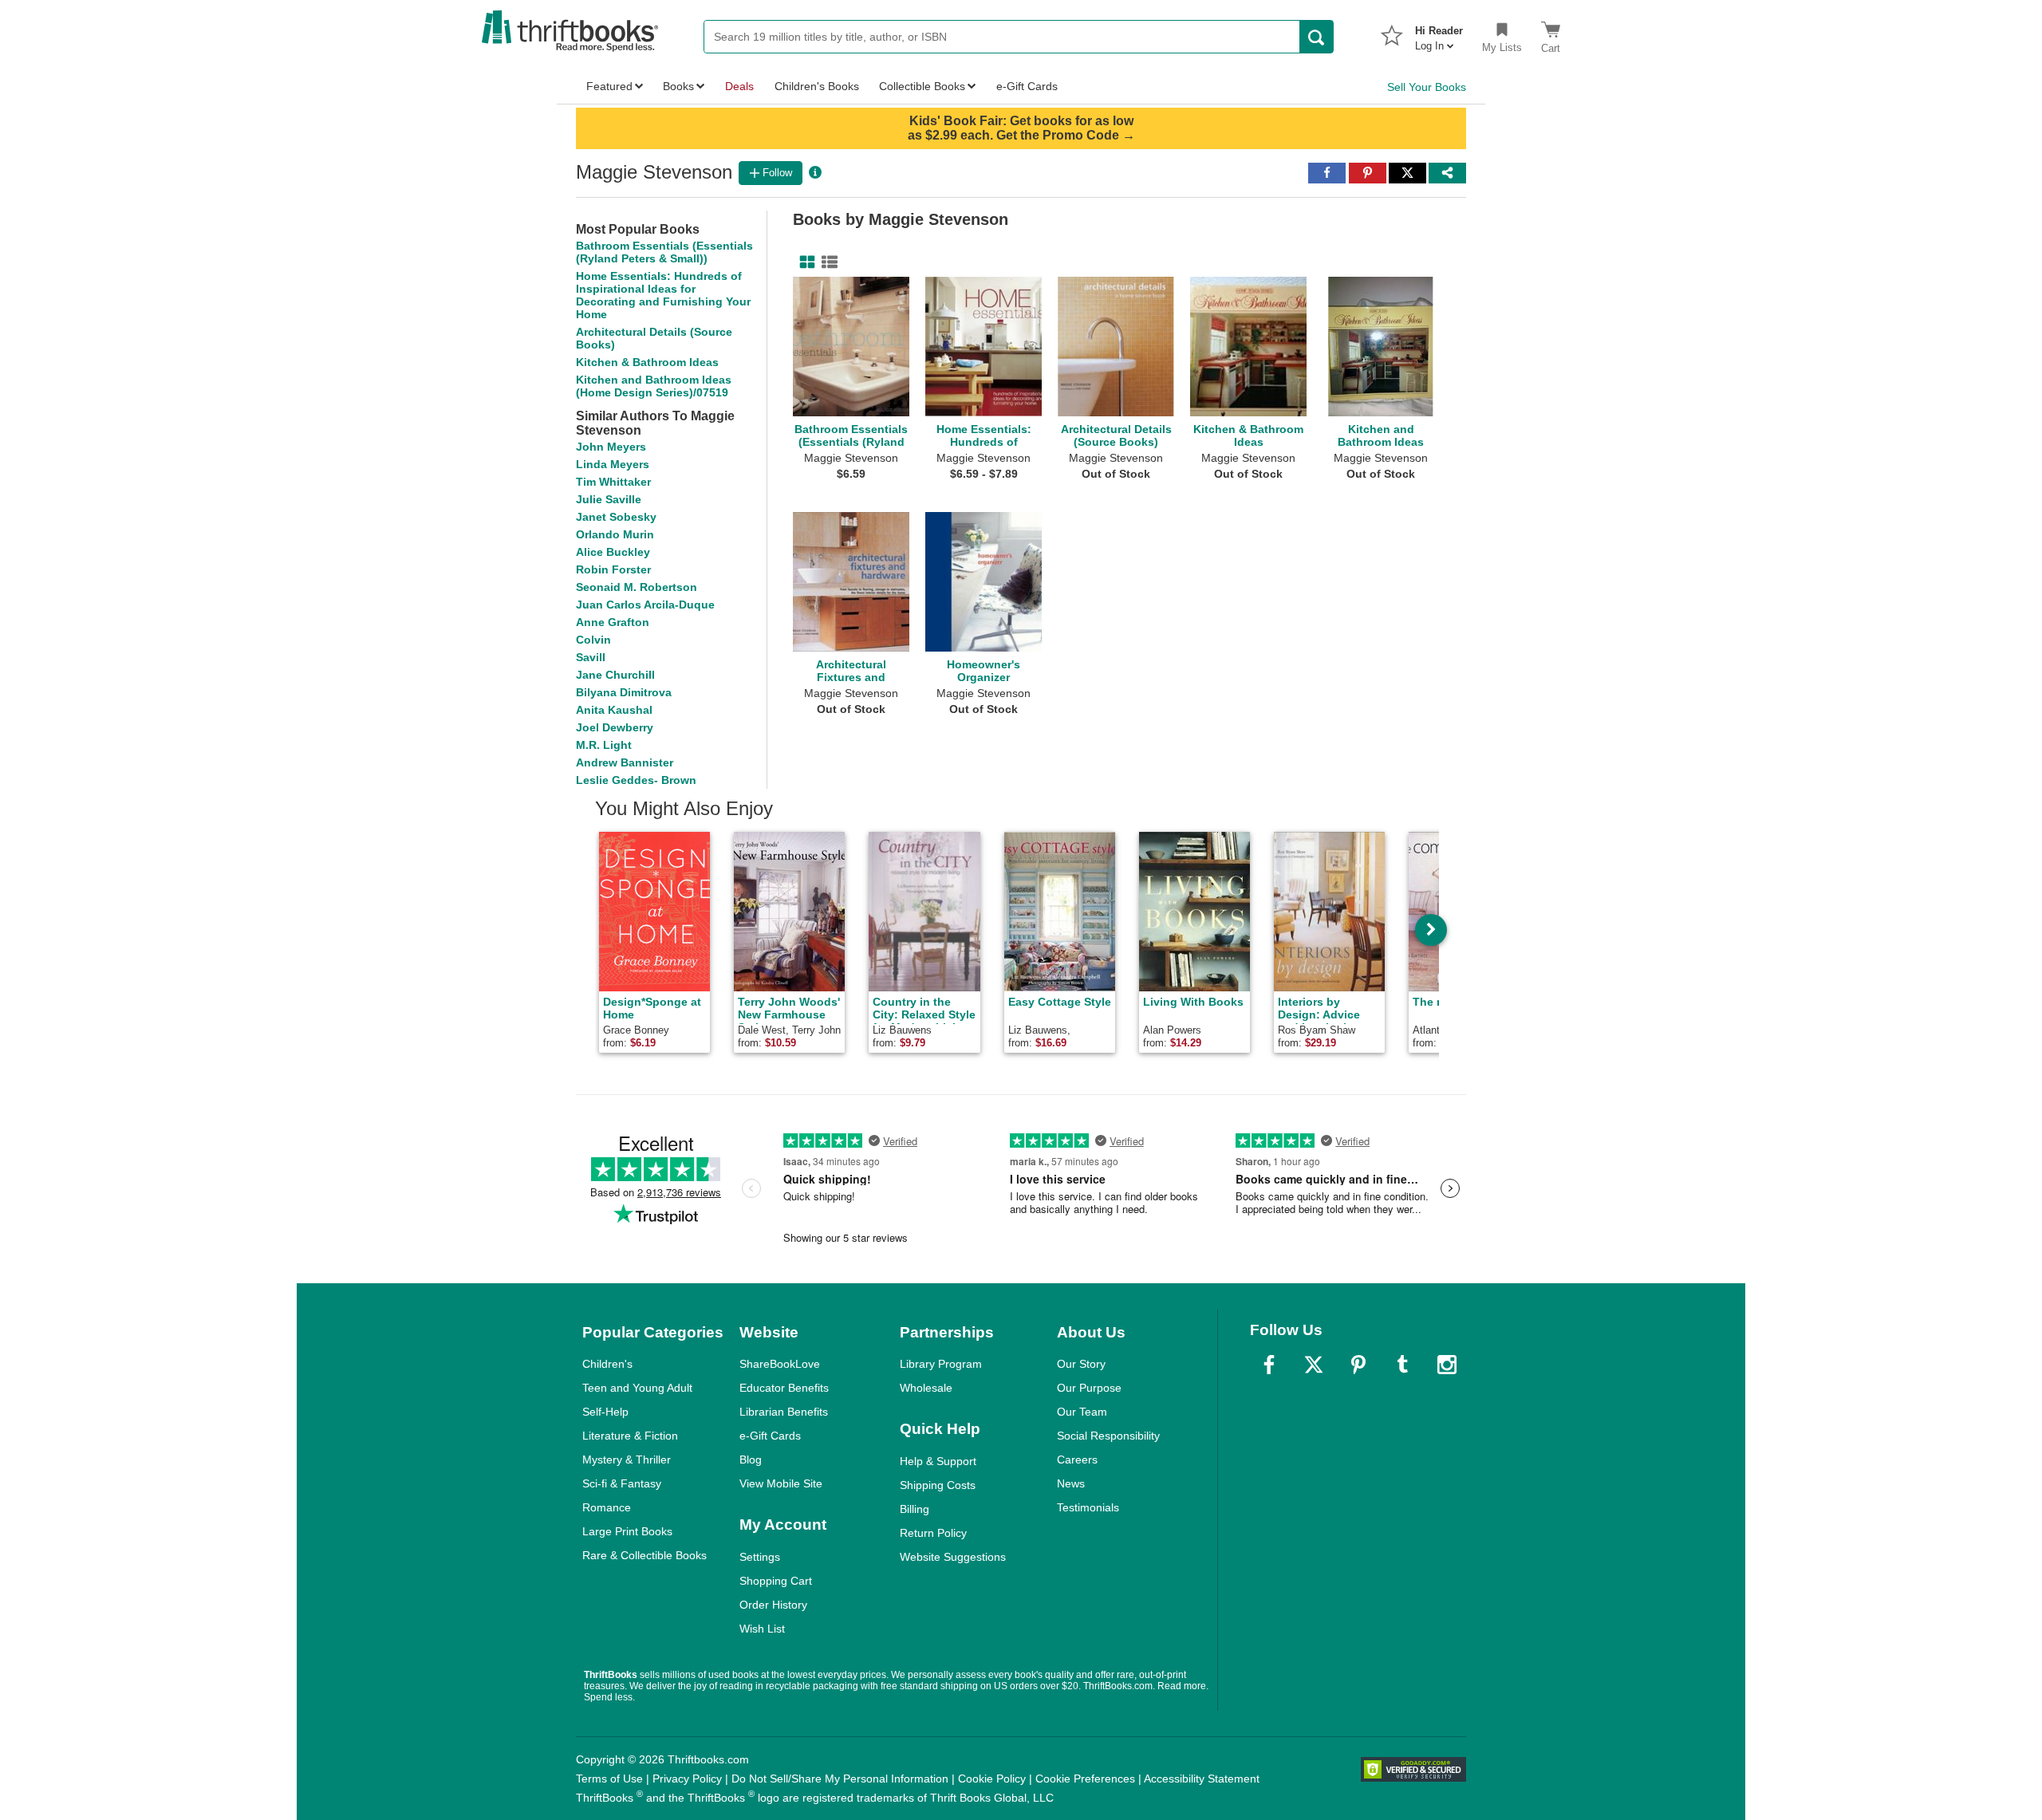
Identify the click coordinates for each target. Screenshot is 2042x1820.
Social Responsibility (1108, 1436)
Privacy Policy (687, 1779)
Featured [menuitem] (609, 86)
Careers (1077, 1460)
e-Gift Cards (770, 1436)
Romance (607, 1507)
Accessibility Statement (1202, 1779)
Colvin (593, 640)
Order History (773, 1605)
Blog (751, 1460)
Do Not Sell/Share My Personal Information (840, 1779)
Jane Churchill (615, 675)
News (1071, 1483)
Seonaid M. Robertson (637, 587)
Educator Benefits (784, 1388)
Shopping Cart (776, 1581)
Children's (607, 1364)
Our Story (1081, 1364)
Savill (591, 657)
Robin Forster (613, 569)
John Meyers (611, 447)
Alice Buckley (613, 552)
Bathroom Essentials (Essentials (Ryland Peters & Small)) (664, 252)
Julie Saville (609, 499)
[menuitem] (1439, 33)
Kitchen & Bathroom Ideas (647, 362)
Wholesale (926, 1388)
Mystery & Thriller (627, 1460)
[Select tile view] (826, 262)
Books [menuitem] (678, 86)
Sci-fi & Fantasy (622, 1483)
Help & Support (938, 1461)
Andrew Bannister (625, 762)
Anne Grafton (613, 622)
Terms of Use (609, 1779)
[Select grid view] (804, 262)
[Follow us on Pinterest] (1358, 1365)
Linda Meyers (613, 464)
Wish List (762, 1629)
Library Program (941, 1364)
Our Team (1082, 1412)
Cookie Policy (992, 1779)
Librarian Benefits (784, 1412)
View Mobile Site (781, 1483)
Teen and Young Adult (637, 1388)
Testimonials (1088, 1507)
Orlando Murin (615, 534)
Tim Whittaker (613, 482)
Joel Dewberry (615, 727)
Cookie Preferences (1085, 1779)
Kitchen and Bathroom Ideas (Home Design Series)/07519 (654, 386)
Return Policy (933, 1533)
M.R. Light (604, 745)
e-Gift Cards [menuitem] (1027, 86)
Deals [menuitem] (739, 86)
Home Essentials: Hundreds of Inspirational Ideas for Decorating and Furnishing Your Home (663, 295)
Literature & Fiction (630, 1436)
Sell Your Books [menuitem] (1427, 87)
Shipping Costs (938, 1485)
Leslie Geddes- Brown (636, 780)
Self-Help (605, 1412)
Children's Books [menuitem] (817, 86)
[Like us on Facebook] (1269, 1365)
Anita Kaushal (614, 710)
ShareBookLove (780, 1364)
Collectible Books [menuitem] (922, 86)
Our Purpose (1089, 1388)
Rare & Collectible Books (645, 1555)
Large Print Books (627, 1531)
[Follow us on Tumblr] (1402, 1365)
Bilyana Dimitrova (624, 692)
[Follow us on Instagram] (1447, 1365)
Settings (760, 1557)
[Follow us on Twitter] (1314, 1365)
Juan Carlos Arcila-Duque (645, 605)
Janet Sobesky (616, 517)
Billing (915, 1509)
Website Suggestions (953, 1557)
